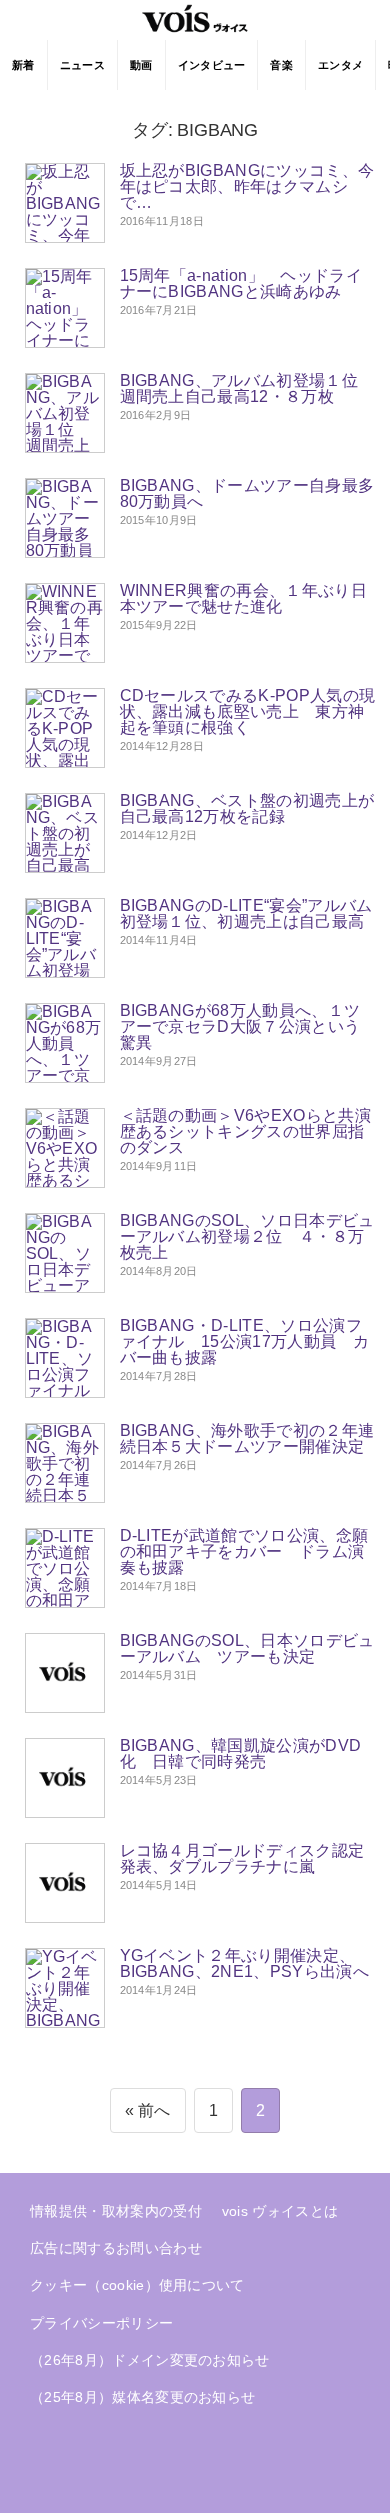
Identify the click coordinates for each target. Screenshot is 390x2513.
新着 (23, 65)
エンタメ (340, 65)
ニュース (82, 65)
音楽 (281, 65)
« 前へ (148, 2110)
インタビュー (212, 65)
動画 (141, 65)
